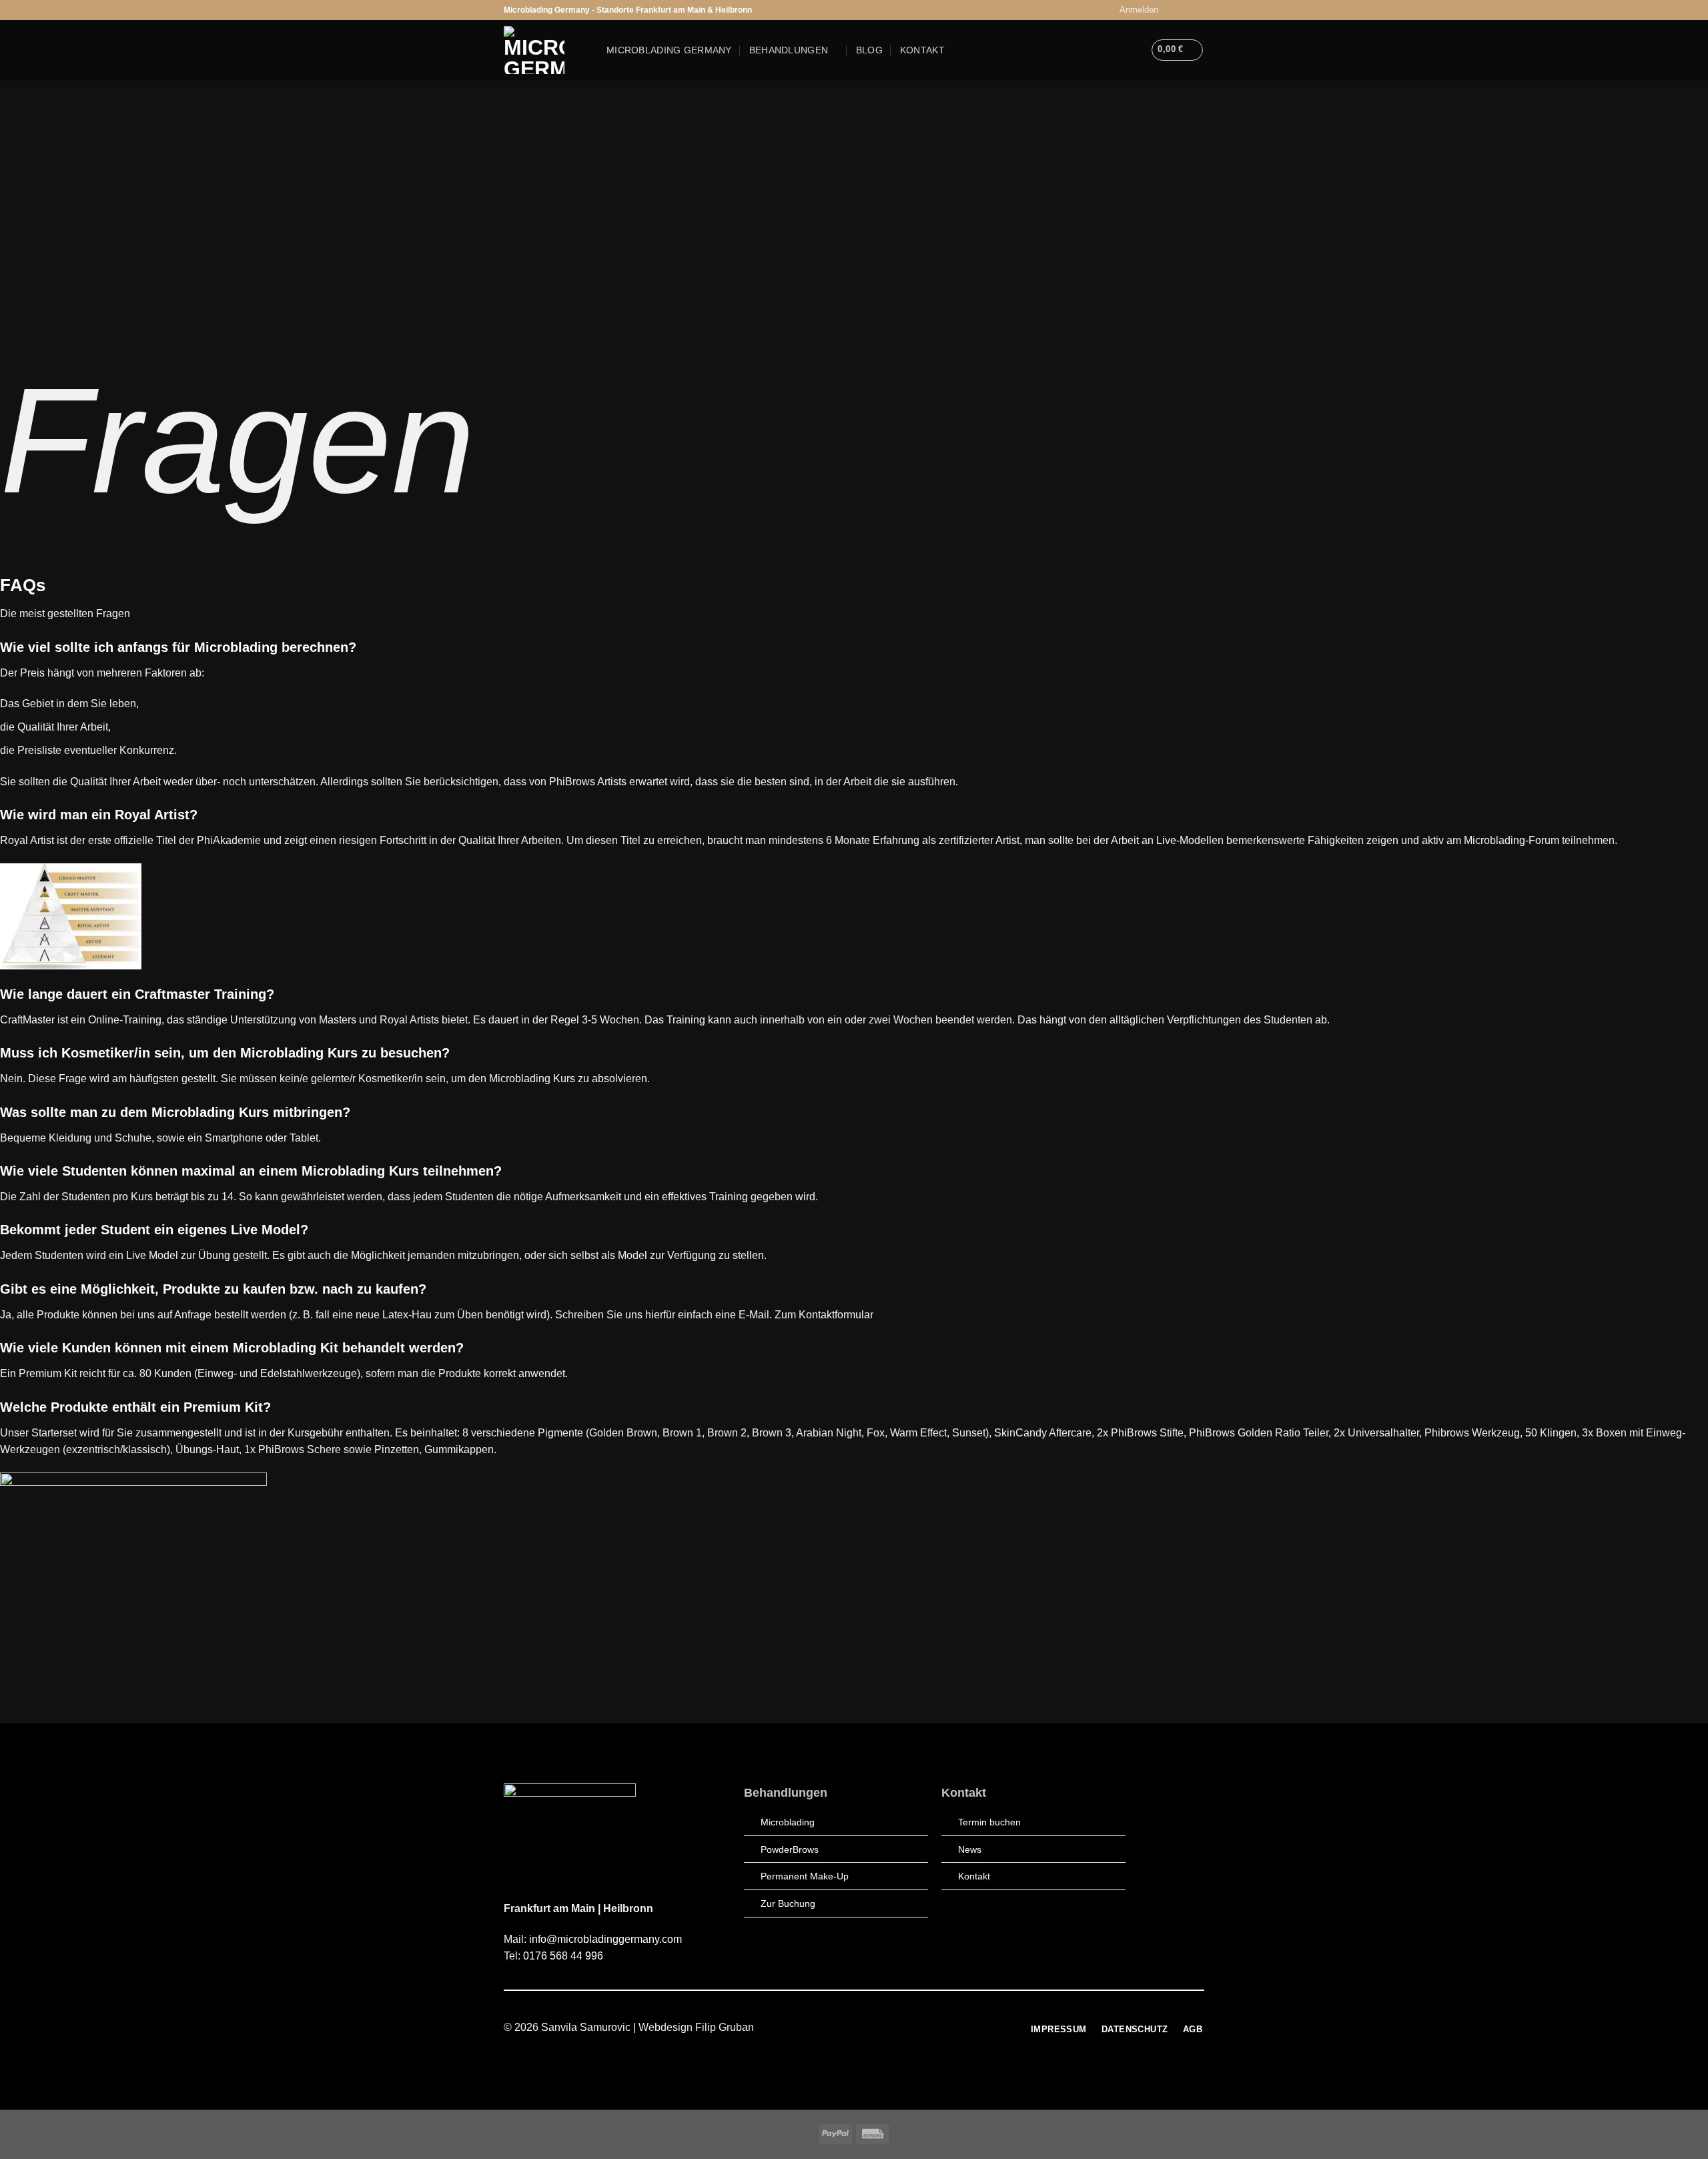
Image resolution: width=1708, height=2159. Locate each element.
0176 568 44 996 (563, 1956)
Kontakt (922, 50)
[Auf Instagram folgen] (1185, 10)
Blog (869, 50)
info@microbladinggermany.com (605, 1939)
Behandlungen (789, 50)
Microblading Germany (669, 50)
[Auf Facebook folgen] (1172, 10)
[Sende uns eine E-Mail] (1198, 10)
